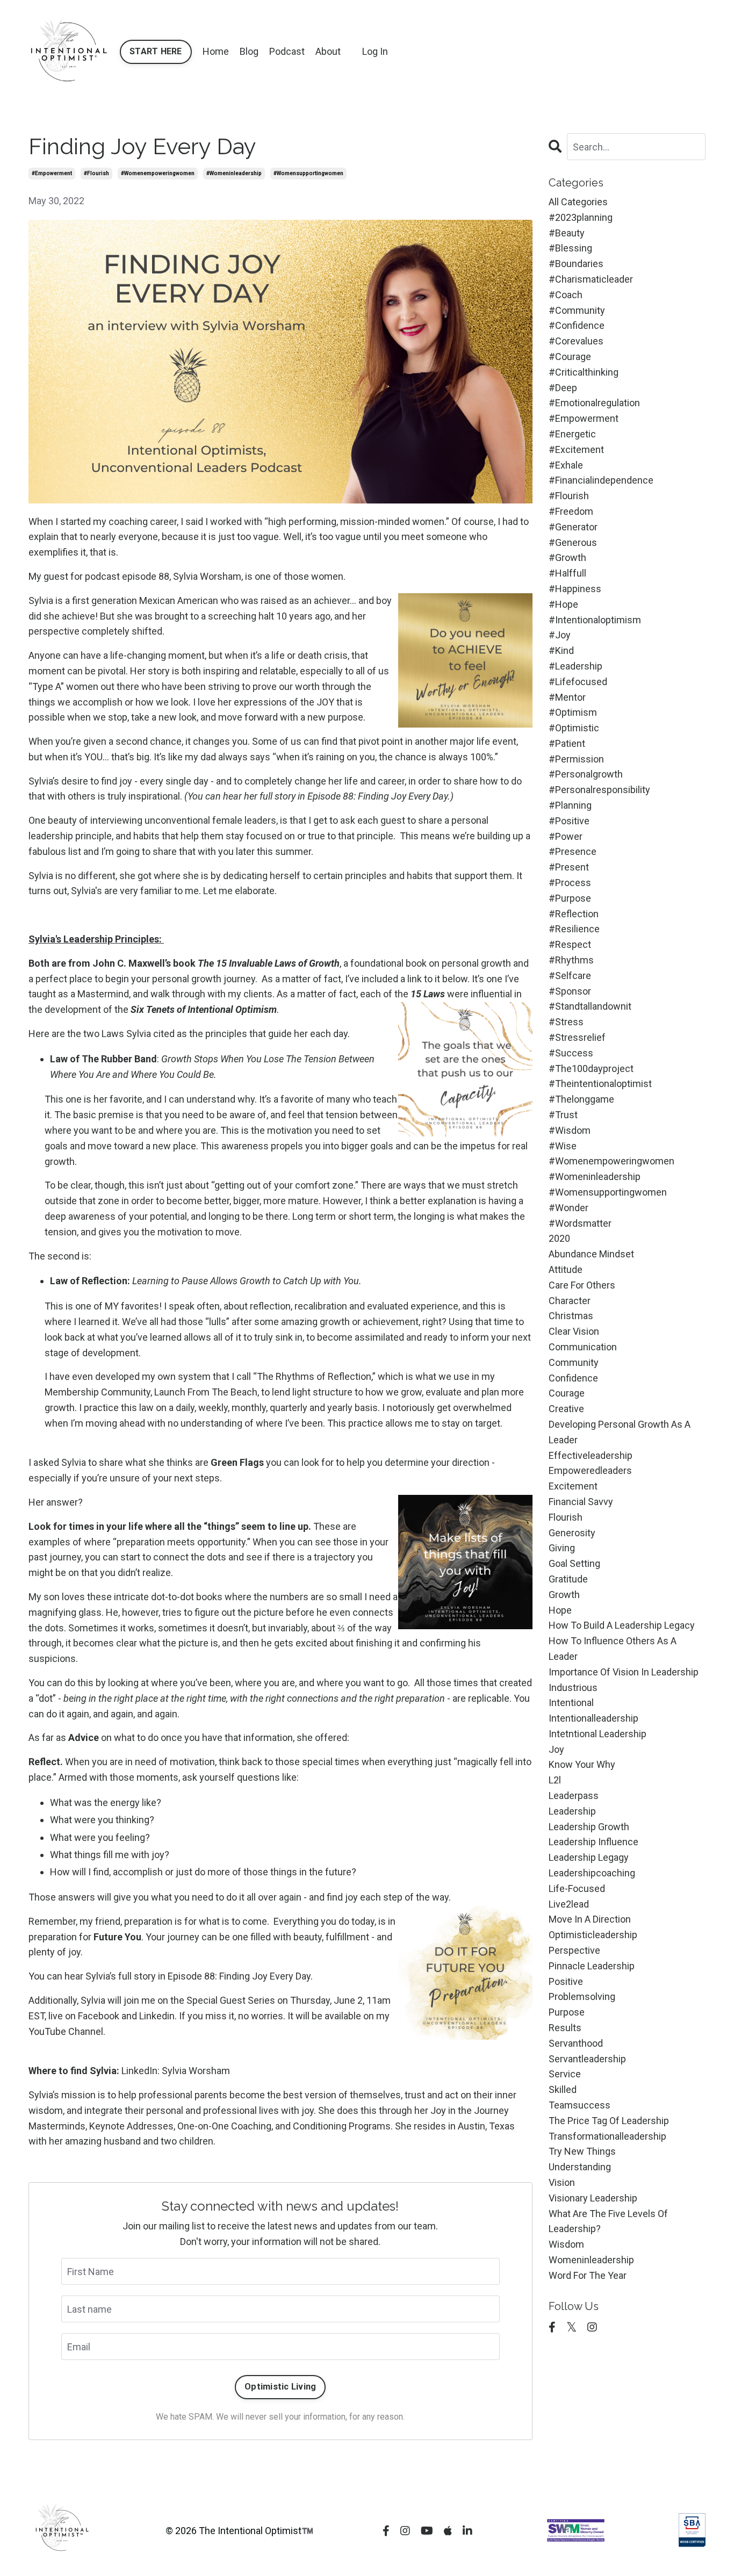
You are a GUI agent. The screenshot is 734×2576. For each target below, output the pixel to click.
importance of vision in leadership (624, 1672)
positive (566, 1981)
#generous (573, 542)
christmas (571, 1316)
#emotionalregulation (594, 403)
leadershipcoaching (592, 1873)
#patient (567, 743)
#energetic (572, 434)
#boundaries (576, 264)
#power (566, 836)
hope (560, 1610)
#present (569, 867)
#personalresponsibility (599, 790)
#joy (560, 635)
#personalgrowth (586, 774)
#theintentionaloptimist (600, 1084)
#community (577, 310)
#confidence (577, 325)
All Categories (578, 202)
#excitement (576, 449)
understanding (580, 2167)
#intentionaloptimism (595, 620)
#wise (563, 1146)
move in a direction (590, 1919)
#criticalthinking (584, 372)
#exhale (566, 465)
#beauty (567, 233)
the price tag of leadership (609, 2121)
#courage (570, 357)
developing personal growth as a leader (620, 1432)
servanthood (576, 2043)
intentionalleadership (593, 1718)
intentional (571, 1703)
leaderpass (574, 1796)
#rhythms (571, 960)
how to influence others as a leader (613, 1649)
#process (570, 883)
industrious (573, 1688)
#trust (563, 1115)
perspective (574, 1950)
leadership (572, 1811)
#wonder (569, 1208)
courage (567, 1393)
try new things (582, 2151)
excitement (573, 1486)
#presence (573, 851)
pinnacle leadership (592, 1966)
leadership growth (589, 1827)
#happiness (575, 589)
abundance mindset (591, 1254)
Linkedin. (158, 2016)
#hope (563, 604)
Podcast (287, 51)
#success (571, 1053)
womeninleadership (591, 2260)
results (565, 2028)
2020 (559, 1238)
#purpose (570, 898)
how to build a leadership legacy (622, 1625)
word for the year (588, 2275)
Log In (375, 51)
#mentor (567, 697)
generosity (572, 1533)
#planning (570, 805)
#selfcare (570, 976)
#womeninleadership (234, 173)
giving (562, 1548)
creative (566, 1409)
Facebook (99, 2016)
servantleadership (587, 2059)
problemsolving (582, 1996)
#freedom (571, 511)
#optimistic (574, 728)
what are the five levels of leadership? (608, 2221)
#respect (570, 944)
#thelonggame (581, 1099)
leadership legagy (589, 1857)
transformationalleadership (607, 2136)
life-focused (577, 1888)
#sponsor (570, 991)
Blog (249, 51)
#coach (566, 295)
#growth (567, 557)
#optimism (573, 712)
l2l (555, 1780)
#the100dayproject (591, 1068)
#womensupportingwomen (308, 173)
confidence (573, 1378)
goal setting (574, 1563)
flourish (566, 1517)
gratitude (568, 1579)
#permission (576, 759)
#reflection (574, 914)
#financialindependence (601, 480)
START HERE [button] (156, 51)
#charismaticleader (591, 279)
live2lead (569, 1904)
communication (583, 1347)
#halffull (567, 573)
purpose (567, 2012)
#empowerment (52, 173)
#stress (566, 1022)
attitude (566, 1269)
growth (564, 1595)
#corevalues (576, 341)
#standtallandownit (590, 1006)
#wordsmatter (580, 1223)
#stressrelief (577, 1037)
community (574, 1362)
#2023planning (581, 217)
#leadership (575, 666)
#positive (569, 821)
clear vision (574, 1331)
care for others (582, 1285)
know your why (582, 1764)
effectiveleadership (591, 1455)
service (565, 2074)
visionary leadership (593, 2198)
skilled (563, 2089)
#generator (573, 527)
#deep (563, 388)
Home (216, 51)
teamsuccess (580, 2105)
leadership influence (593, 1842)
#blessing (570, 248)
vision (562, 2182)
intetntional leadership (598, 1734)
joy (556, 1749)
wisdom (566, 2244)
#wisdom (570, 1130)
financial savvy (581, 1502)
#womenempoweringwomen (158, 173)
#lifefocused (578, 682)
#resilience (574, 929)
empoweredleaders (590, 1470)
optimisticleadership (593, 1935)
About (328, 51)
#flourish (96, 173)
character (570, 1301)
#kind (561, 650)
